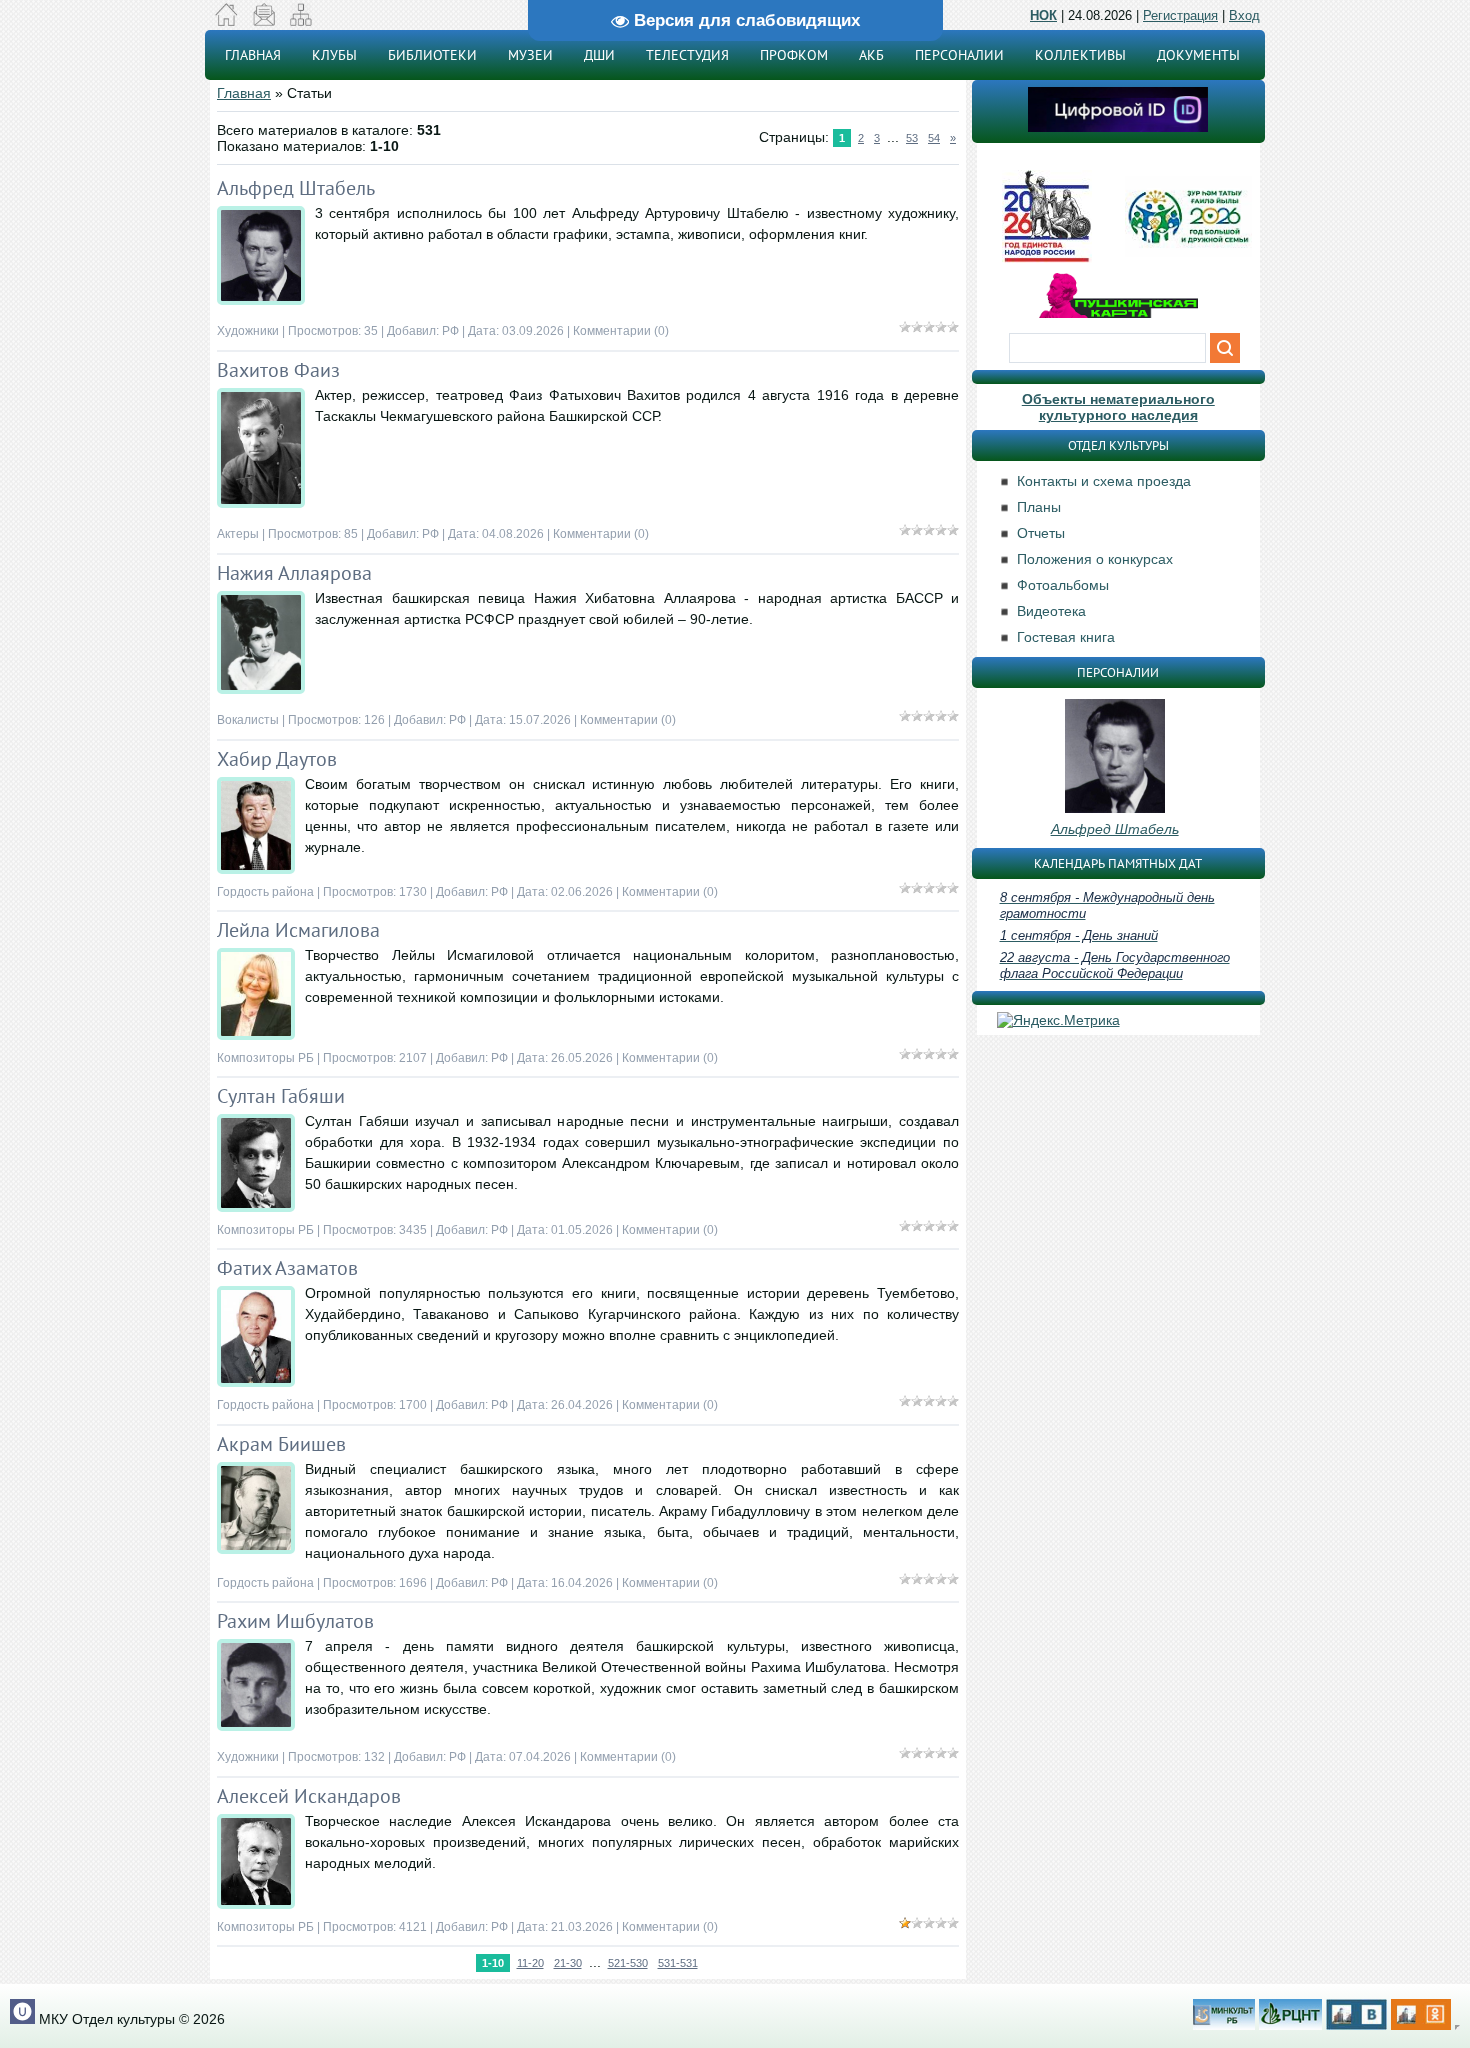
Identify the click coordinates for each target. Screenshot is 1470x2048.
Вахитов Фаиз (278, 370)
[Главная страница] (226, 21)
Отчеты (1041, 533)
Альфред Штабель (296, 188)
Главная (244, 93)
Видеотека (1051, 611)
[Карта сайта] (300, 21)
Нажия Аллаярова (294, 573)
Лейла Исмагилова (298, 930)
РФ (450, 331)
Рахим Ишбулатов (295, 1621)
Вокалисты (248, 720)
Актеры (238, 534)
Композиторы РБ (265, 1058)
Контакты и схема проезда (1104, 481)
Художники (248, 331)
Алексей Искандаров (309, 1796)
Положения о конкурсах (1095, 559)
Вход (1244, 15)
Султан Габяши (281, 1096)
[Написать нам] (263, 21)
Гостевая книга (1066, 637)
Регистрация (1180, 15)
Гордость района (265, 892)
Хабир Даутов (277, 759)
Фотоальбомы (1063, 585)
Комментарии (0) (621, 331)
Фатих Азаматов (287, 1268)
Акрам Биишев (281, 1444)
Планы (1039, 507)
